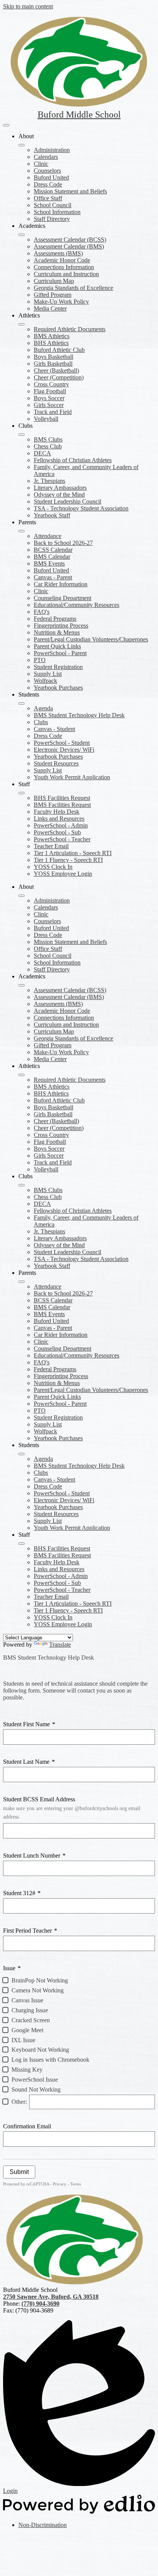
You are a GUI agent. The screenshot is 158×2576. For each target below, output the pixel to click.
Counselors (47, 171)
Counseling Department (63, 598)
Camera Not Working (38, 1990)
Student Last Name (29, 1762)
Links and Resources (59, 819)
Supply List (48, 674)
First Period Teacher (30, 1931)
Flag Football (50, 391)
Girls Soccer (49, 405)
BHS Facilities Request (62, 798)
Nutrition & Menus (57, 632)
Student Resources (56, 763)
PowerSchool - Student (62, 743)
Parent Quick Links (57, 646)
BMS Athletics (52, 336)
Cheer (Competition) (59, 377)
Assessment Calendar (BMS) (69, 246)
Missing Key (27, 2070)
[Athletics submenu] (21, 324)
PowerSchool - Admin (61, 825)
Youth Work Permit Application (72, 777)
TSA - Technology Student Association (81, 508)
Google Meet (27, 2030)
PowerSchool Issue (35, 2080)
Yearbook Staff (52, 515)
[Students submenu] (21, 703)
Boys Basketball (53, 357)
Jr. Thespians (49, 481)
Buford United (51, 177)
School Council (53, 205)
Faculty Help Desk (57, 812)
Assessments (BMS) (58, 253)
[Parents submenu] (21, 531)
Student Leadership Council (67, 501)
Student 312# (22, 1893)
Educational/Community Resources (77, 605)
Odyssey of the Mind (59, 495)
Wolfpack (45, 681)
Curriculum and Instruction (66, 274)
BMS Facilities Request (62, 805)
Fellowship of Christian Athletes (73, 460)
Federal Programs (55, 619)
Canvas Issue (27, 2000)
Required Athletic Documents (70, 329)
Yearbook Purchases (58, 688)
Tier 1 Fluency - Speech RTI (68, 860)
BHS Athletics (51, 343)
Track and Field (53, 412)
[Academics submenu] (21, 235)
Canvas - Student (54, 729)
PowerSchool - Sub (57, 832)
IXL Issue (23, 2040)
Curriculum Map (54, 281)
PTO (40, 660)
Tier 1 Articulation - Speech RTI (73, 853)
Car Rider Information (61, 584)
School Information (57, 212)
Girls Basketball (53, 364)
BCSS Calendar (53, 550)
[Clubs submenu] (21, 435)
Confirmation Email (27, 2126)
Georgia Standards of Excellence (73, 288)
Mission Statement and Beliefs (70, 191)
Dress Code (48, 184)
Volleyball (46, 419)
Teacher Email (51, 846)
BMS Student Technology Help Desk (79, 715)
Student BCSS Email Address (72, 1808)
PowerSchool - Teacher (62, 839)
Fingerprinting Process (61, 626)
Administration (52, 150)
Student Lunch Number (34, 1856)
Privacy (60, 2184)
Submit (19, 2172)
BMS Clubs (48, 439)
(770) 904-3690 (40, 2304)
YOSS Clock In (53, 867)
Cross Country (51, 384)
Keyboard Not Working (40, 2050)
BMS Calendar (52, 557)
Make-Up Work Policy (61, 302)
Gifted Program (53, 295)
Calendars (46, 157)
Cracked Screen (31, 2020)
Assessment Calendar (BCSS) (70, 240)
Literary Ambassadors (60, 488)
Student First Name (29, 1724)
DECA (42, 453)
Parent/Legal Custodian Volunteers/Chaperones (91, 639)
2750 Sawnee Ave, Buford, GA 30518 (51, 2297)
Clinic (41, 164)
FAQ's (42, 612)
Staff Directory (52, 219)
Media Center (50, 308)
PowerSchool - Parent (60, 653)
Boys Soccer (49, 398)
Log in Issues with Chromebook (50, 2060)
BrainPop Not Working (40, 1980)
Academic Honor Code (62, 260)
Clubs (41, 722)
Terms (76, 2184)
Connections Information (64, 267)
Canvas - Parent (53, 577)
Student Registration (58, 667)
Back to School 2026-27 (63, 543)
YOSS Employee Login (63, 874)
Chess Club (48, 446)
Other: (19, 2102)
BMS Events (49, 563)
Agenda (43, 708)
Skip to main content (28, 6)
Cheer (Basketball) (56, 370)
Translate (60, 1645)
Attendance (48, 536)
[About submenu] (21, 145)
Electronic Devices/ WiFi (64, 750)
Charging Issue (30, 2010)
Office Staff (48, 198)
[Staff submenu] (21, 793)
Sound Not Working (36, 2089)
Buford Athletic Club (59, 350)
